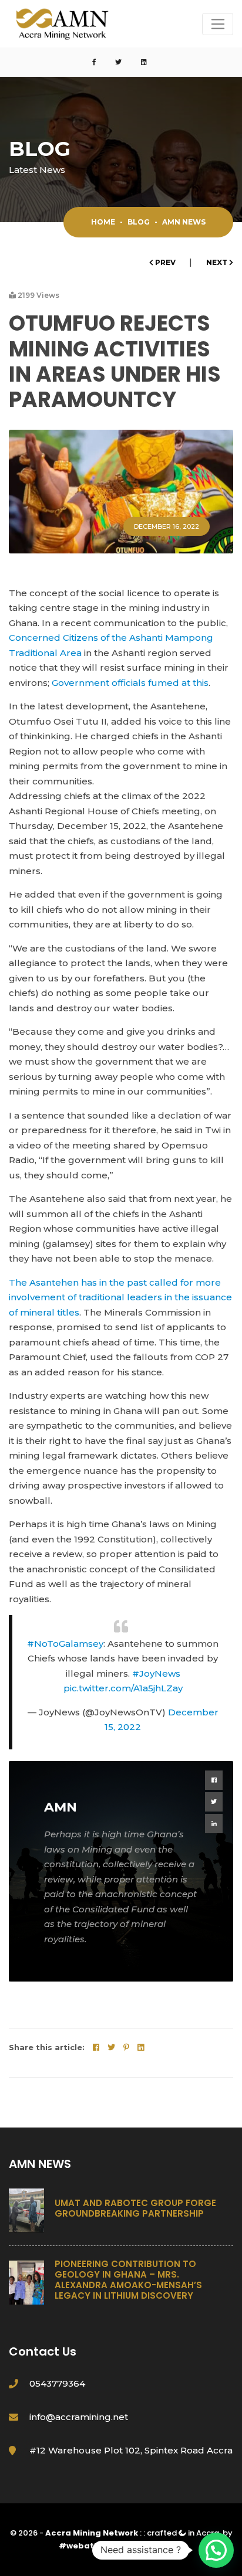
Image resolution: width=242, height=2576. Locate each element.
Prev (165, 262)
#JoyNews (156, 1673)
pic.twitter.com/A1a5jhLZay (123, 1688)
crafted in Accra (183, 2533)
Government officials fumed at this (130, 683)
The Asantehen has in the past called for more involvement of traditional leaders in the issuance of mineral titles (120, 1297)
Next (218, 262)
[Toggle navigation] (218, 24)
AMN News (184, 222)
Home (103, 222)
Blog (139, 222)
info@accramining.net (79, 2417)
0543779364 (57, 2383)
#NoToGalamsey (65, 1644)
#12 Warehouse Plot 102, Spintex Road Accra (131, 2450)
